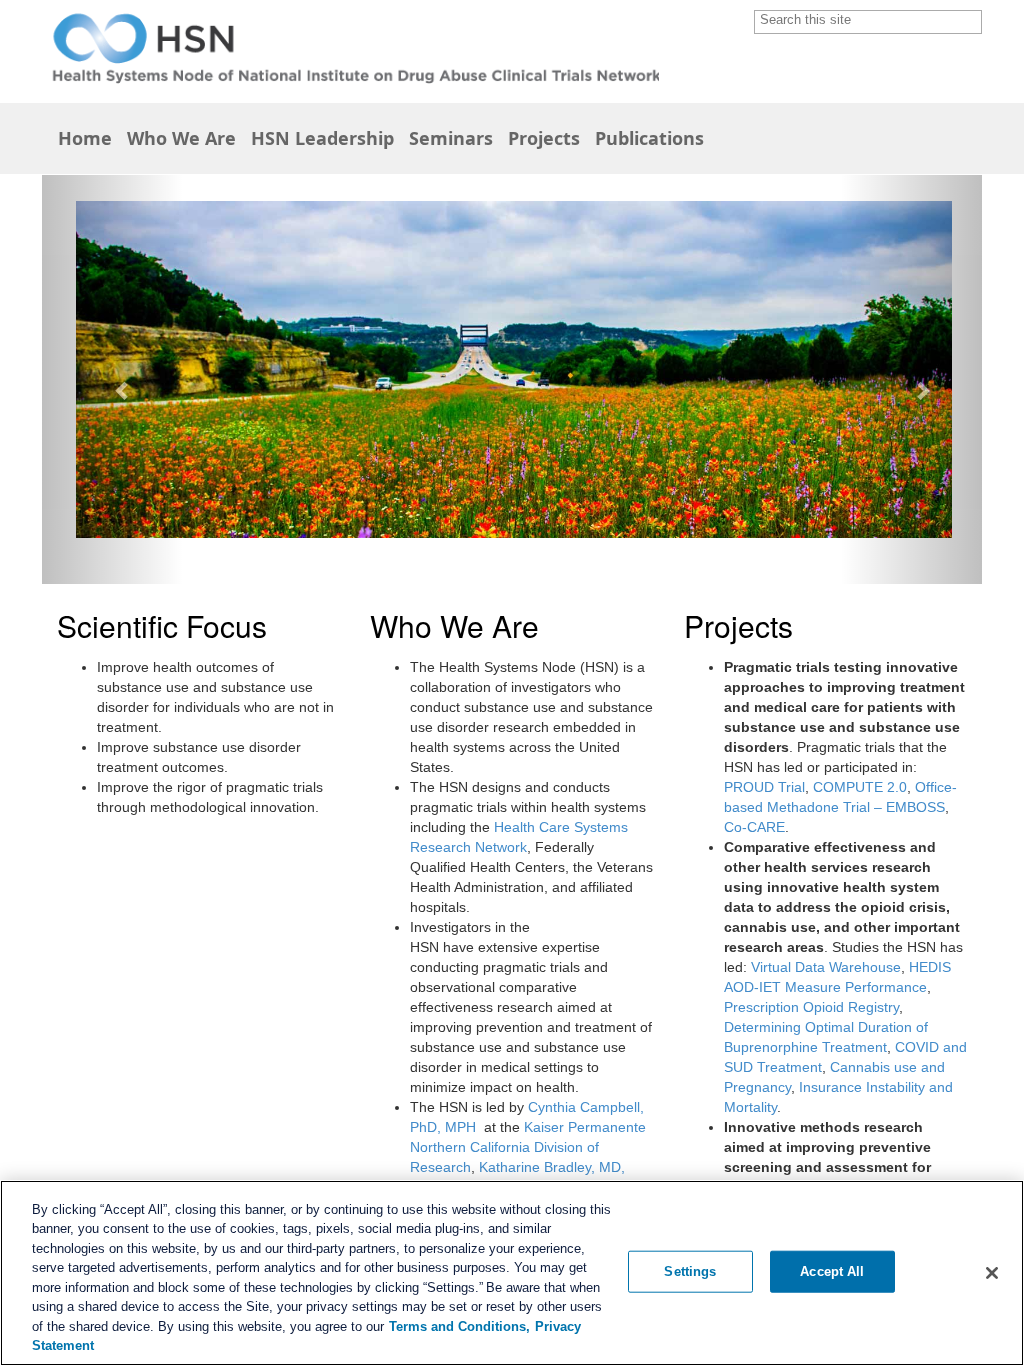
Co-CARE (754, 827)
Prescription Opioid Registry (811, 1007)
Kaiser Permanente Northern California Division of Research (528, 1147)
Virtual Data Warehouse (826, 967)
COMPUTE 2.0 (860, 787)
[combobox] (860, 20)
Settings (690, 1271)
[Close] (992, 1273)
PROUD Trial (764, 787)
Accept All (832, 1271)
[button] (970, 22)
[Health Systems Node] (350, 50)
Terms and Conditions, (459, 1326)
